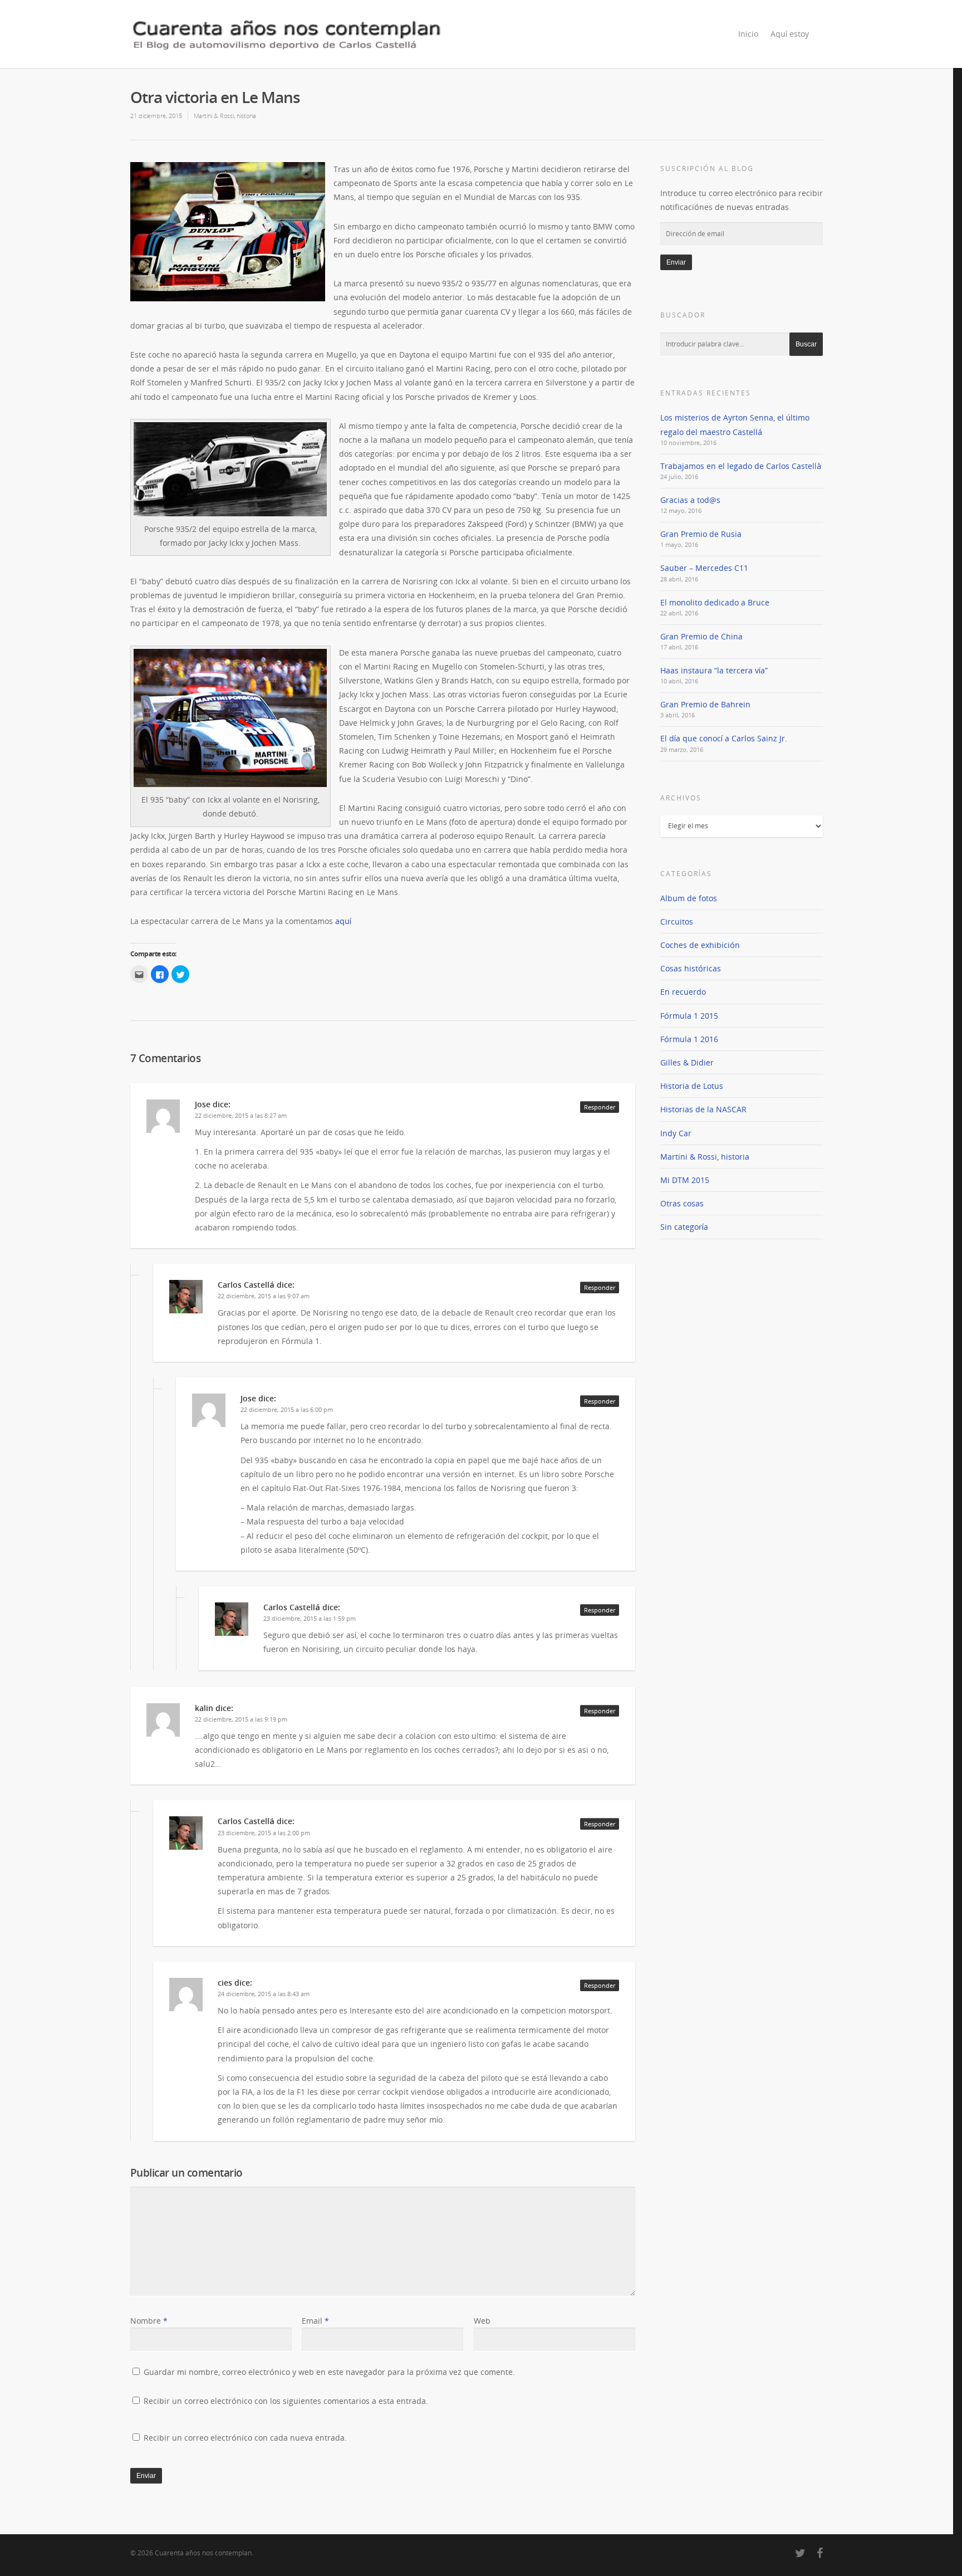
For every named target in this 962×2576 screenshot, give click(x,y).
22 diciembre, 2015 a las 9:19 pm (241, 1719)
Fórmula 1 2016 (689, 1039)
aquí (343, 921)
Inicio (748, 34)
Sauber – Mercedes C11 (704, 568)
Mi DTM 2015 (685, 1180)
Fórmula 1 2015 (689, 1016)
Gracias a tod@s (690, 500)
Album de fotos (689, 898)
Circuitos (677, 922)
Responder (600, 1107)
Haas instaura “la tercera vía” (714, 670)
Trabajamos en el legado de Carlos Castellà (741, 466)
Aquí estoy (790, 34)
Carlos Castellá (246, 1285)
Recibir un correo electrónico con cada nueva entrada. (245, 2438)
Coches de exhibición (700, 945)
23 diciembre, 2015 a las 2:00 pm (264, 1833)
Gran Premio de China (701, 636)
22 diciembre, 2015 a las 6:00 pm (287, 1409)
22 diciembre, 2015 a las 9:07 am (264, 1296)
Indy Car (676, 1133)
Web (482, 2321)
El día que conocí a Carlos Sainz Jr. (724, 738)
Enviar (676, 262)
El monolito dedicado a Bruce (715, 602)
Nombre (149, 2321)
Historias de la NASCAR (703, 1109)
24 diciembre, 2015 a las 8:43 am (264, 1994)
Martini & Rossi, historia (225, 116)
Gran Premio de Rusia (701, 534)
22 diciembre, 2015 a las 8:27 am (241, 1115)
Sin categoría (684, 1227)
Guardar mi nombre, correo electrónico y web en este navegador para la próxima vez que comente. (329, 2372)
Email (315, 2321)
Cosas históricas (691, 968)
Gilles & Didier (687, 1062)
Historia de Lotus (692, 1086)
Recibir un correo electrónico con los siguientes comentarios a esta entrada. (286, 2401)
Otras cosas (682, 1203)
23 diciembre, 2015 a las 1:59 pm (310, 1618)
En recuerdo (683, 992)
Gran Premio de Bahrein (705, 704)
